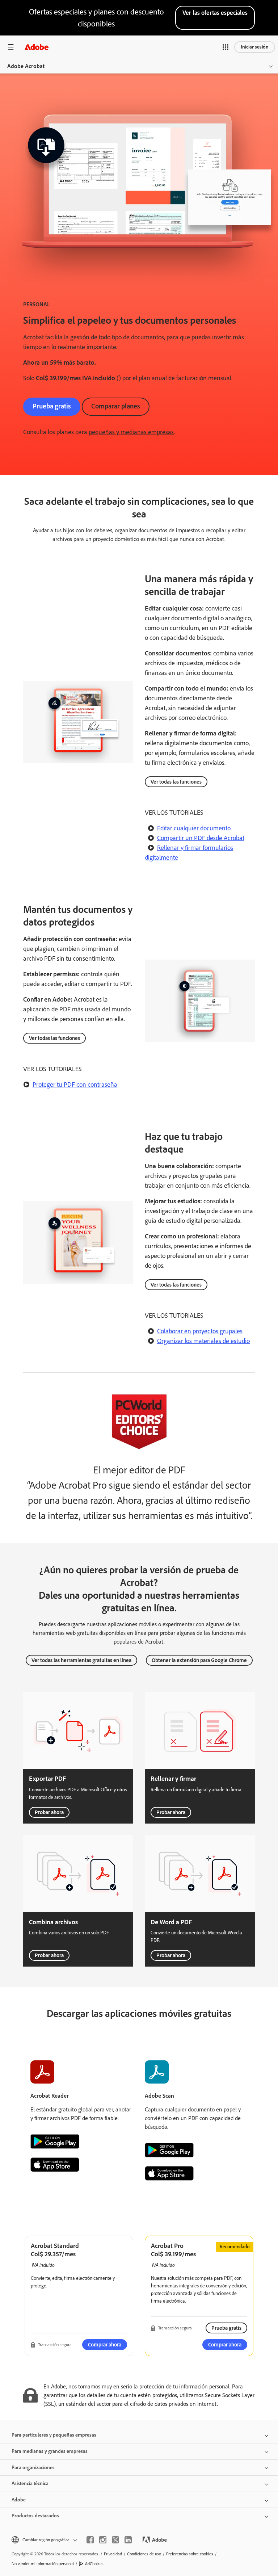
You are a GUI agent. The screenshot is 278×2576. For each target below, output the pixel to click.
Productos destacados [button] (35, 2516)
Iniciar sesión (255, 47)
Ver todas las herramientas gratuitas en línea (81, 1660)
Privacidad (113, 2554)
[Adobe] (37, 47)
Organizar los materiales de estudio (203, 1341)
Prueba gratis (52, 406)
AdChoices (94, 2564)
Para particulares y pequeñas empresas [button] (54, 2435)
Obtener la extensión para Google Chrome (199, 1660)
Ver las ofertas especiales (215, 13)
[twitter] (115, 2540)
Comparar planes (116, 406)
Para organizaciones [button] (33, 2468)
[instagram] (103, 2540)
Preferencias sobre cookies (190, 2554)
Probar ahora (49, 1812)
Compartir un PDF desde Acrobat (201, 838)
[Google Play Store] (55, 2141)
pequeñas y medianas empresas (131, 432)
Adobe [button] (19, 2500)
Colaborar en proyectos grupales (200, 1331)
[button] (226, 47)
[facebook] (90, 2540)
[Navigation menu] (11, 47)
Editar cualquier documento (194, 828)
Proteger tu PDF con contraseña (75, 1084)
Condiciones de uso (144, 2554)
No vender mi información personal (43, 2564)
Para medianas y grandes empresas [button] (50, 2451)
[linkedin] (128, 2540)
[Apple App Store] (55, 2165)
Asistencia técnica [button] (30, 2483)
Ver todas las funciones (176, 782)
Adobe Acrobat (26, 66)
